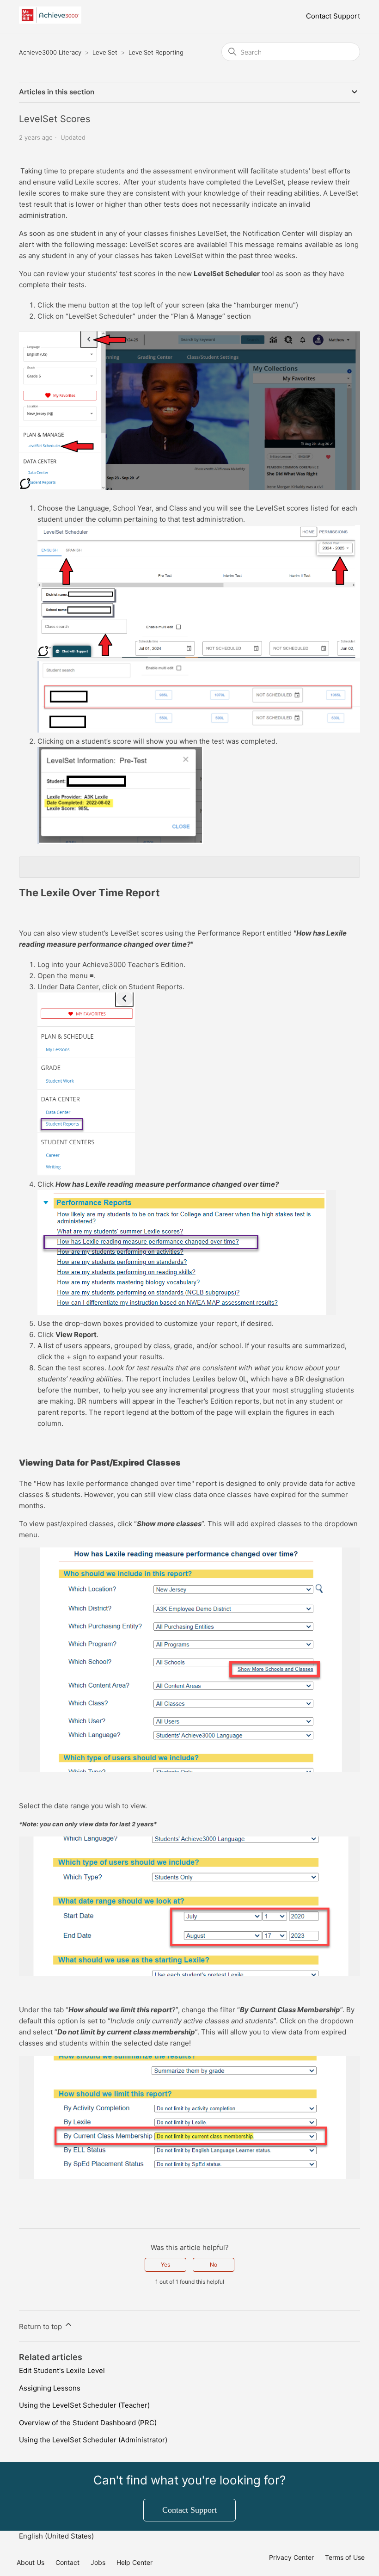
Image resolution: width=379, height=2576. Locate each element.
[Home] (50, 21)
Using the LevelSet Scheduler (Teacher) (84, 2405)
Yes (165, 2265)
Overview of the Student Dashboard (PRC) (88, 2423)
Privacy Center (291, 2557)
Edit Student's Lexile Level (62, 2370)
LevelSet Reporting (156, 52)
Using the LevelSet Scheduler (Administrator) (93, 2440)
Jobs (98, 2562)
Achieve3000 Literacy (50, 52)
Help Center (134, 2562)
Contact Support (333, 16)
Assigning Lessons (50, 2388)
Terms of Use (345, 2557)
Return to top (41, 2326)
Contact (67, 2562)
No (214, 2265)
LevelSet (105, 52)
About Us (31, 2562)
